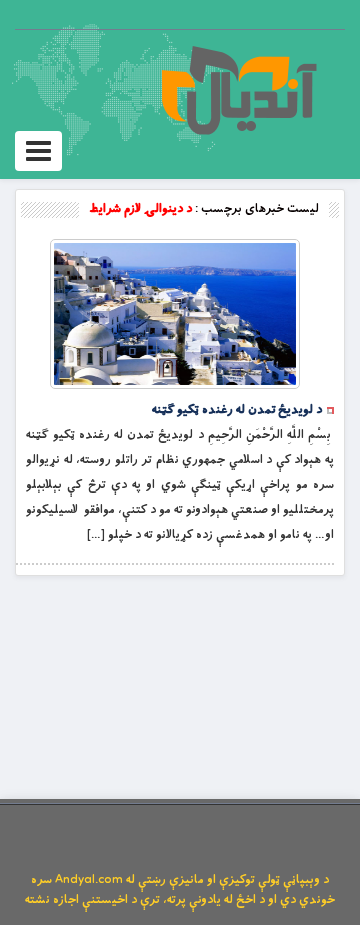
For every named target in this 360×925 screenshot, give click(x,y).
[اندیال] (238, 90)
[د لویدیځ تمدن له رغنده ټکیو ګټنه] (175, 314)
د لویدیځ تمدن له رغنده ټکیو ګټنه (237, 410)
